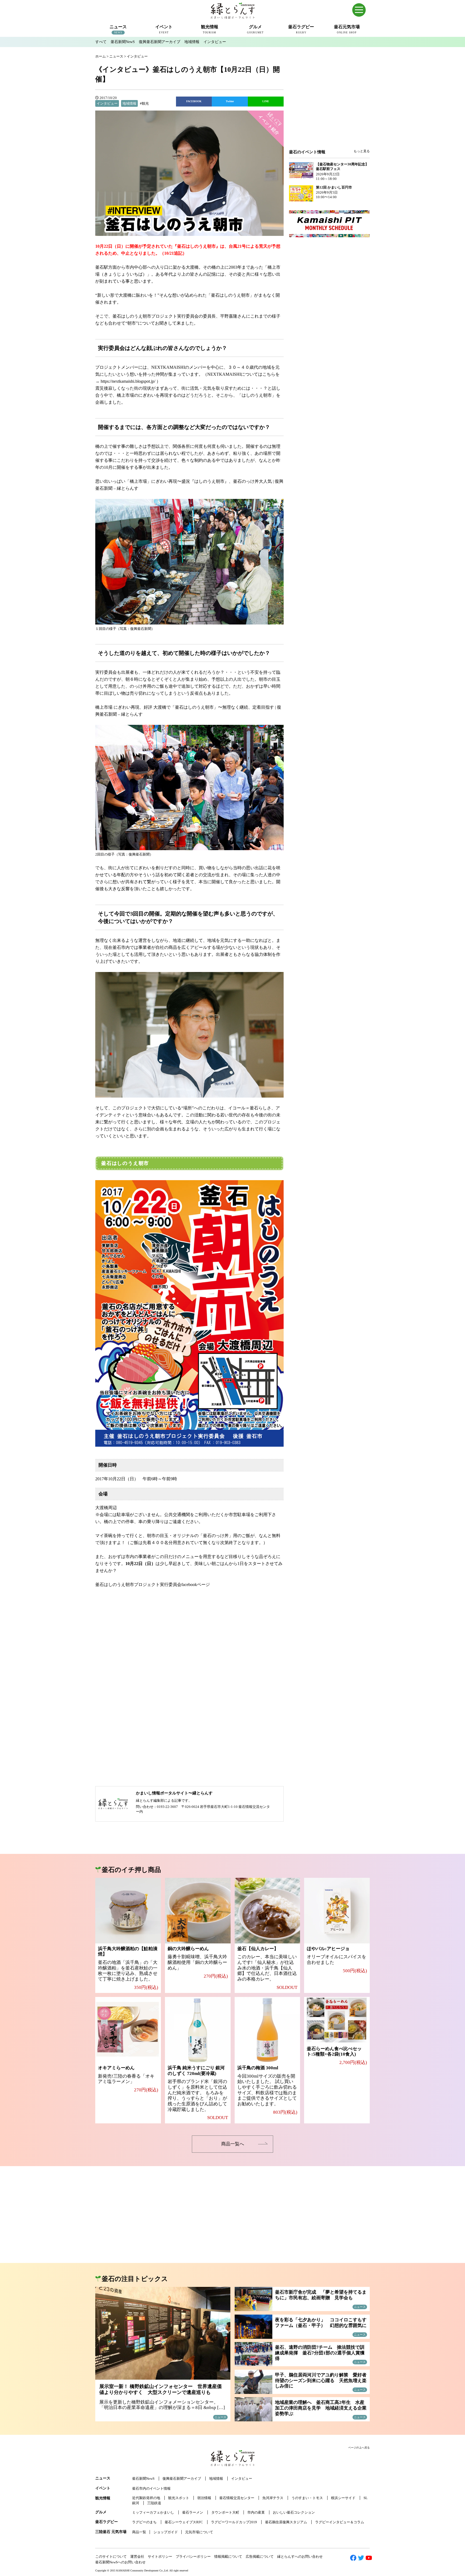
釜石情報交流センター (237, 2498)
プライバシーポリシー (193, 2557)
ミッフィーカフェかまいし (153, 2512)
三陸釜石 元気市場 (111, 2532)
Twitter (230, 101)
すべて (101, 42)
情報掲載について (228, 2557)
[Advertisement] (329, 105)
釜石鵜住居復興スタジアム (286, 2522)
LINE (266, 101)
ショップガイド (166, 2532)
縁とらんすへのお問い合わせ (300, 2557)
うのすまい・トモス (307, 2498)
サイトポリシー (160, 2557)
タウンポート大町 (225, 2512)
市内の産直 (256, 2512)
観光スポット (179, 2498)
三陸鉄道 (154, 2503)
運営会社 (137, 2557)
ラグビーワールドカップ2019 (234, 2522)
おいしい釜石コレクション (294, 2512)
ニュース (103, 2478)
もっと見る (362, 151)
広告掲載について (260, 2557)
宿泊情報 (204, 2498)
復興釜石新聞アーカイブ (160, 42)
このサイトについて (111, 2557)
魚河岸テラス (273, 2498)
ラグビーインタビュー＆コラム (340, 2522)
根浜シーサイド (343, 2498)
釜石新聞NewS (123, 42)
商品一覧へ (233, 2144)
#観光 (144, 103)
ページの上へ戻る (359, 2448)
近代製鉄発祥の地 (146, 2498)
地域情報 (192, 42)
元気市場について (199, 2532)
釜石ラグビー (107, 2522)
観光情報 (103, 2498)
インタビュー (215, 42)
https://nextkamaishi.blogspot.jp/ (128, 381)
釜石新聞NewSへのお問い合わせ (120, 2562)
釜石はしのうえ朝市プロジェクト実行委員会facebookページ (153, 1585)
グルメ (101, 2512)
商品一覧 (139, 2532)
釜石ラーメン (193, 2512)
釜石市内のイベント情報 (151, 2488)
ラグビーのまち (144, 2522)
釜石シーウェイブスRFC (184, 2522)
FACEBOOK (194, 101)
